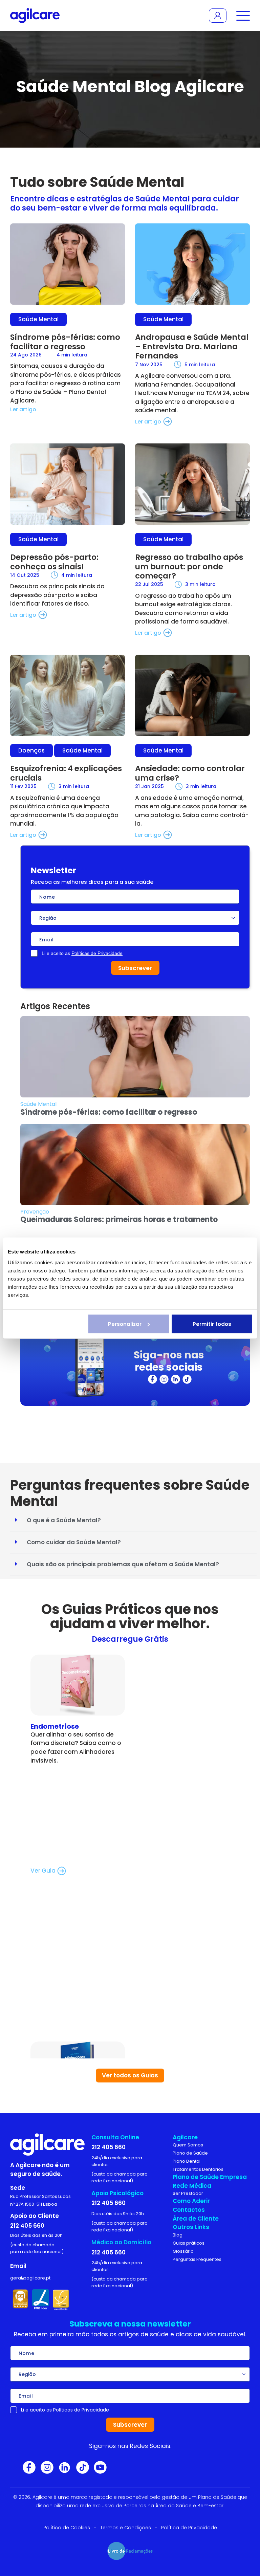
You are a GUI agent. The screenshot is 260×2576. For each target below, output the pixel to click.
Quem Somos (188, 2145)
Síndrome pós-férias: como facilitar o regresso (109, 1112)
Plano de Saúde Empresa (210, 2177)
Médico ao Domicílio (121, 2242)
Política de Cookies (67, 2528)
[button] (133, 1520)
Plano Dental (187, 2161)
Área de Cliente (196, 2219)
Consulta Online (115, 2137)
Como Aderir (191, 2201)
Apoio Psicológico (117, 2193)
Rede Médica (192, 2186)
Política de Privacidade (189, 2528)
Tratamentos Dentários (198, 2169)
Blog (178, 2235)
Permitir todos (212, 1324)
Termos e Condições (126, 2528)
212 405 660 (27, 2226)
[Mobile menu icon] (242, 15)
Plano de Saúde (190, 2153)
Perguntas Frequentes (197, 2259)
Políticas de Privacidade (97, 953)
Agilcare (185, 2137)
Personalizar (125, 1324)
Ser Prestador (188, 2193)
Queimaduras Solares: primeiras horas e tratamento (119, 1219)
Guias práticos (189, 2243)
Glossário (183, 2251)
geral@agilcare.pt (30, 2278)
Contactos (189, 2210)
